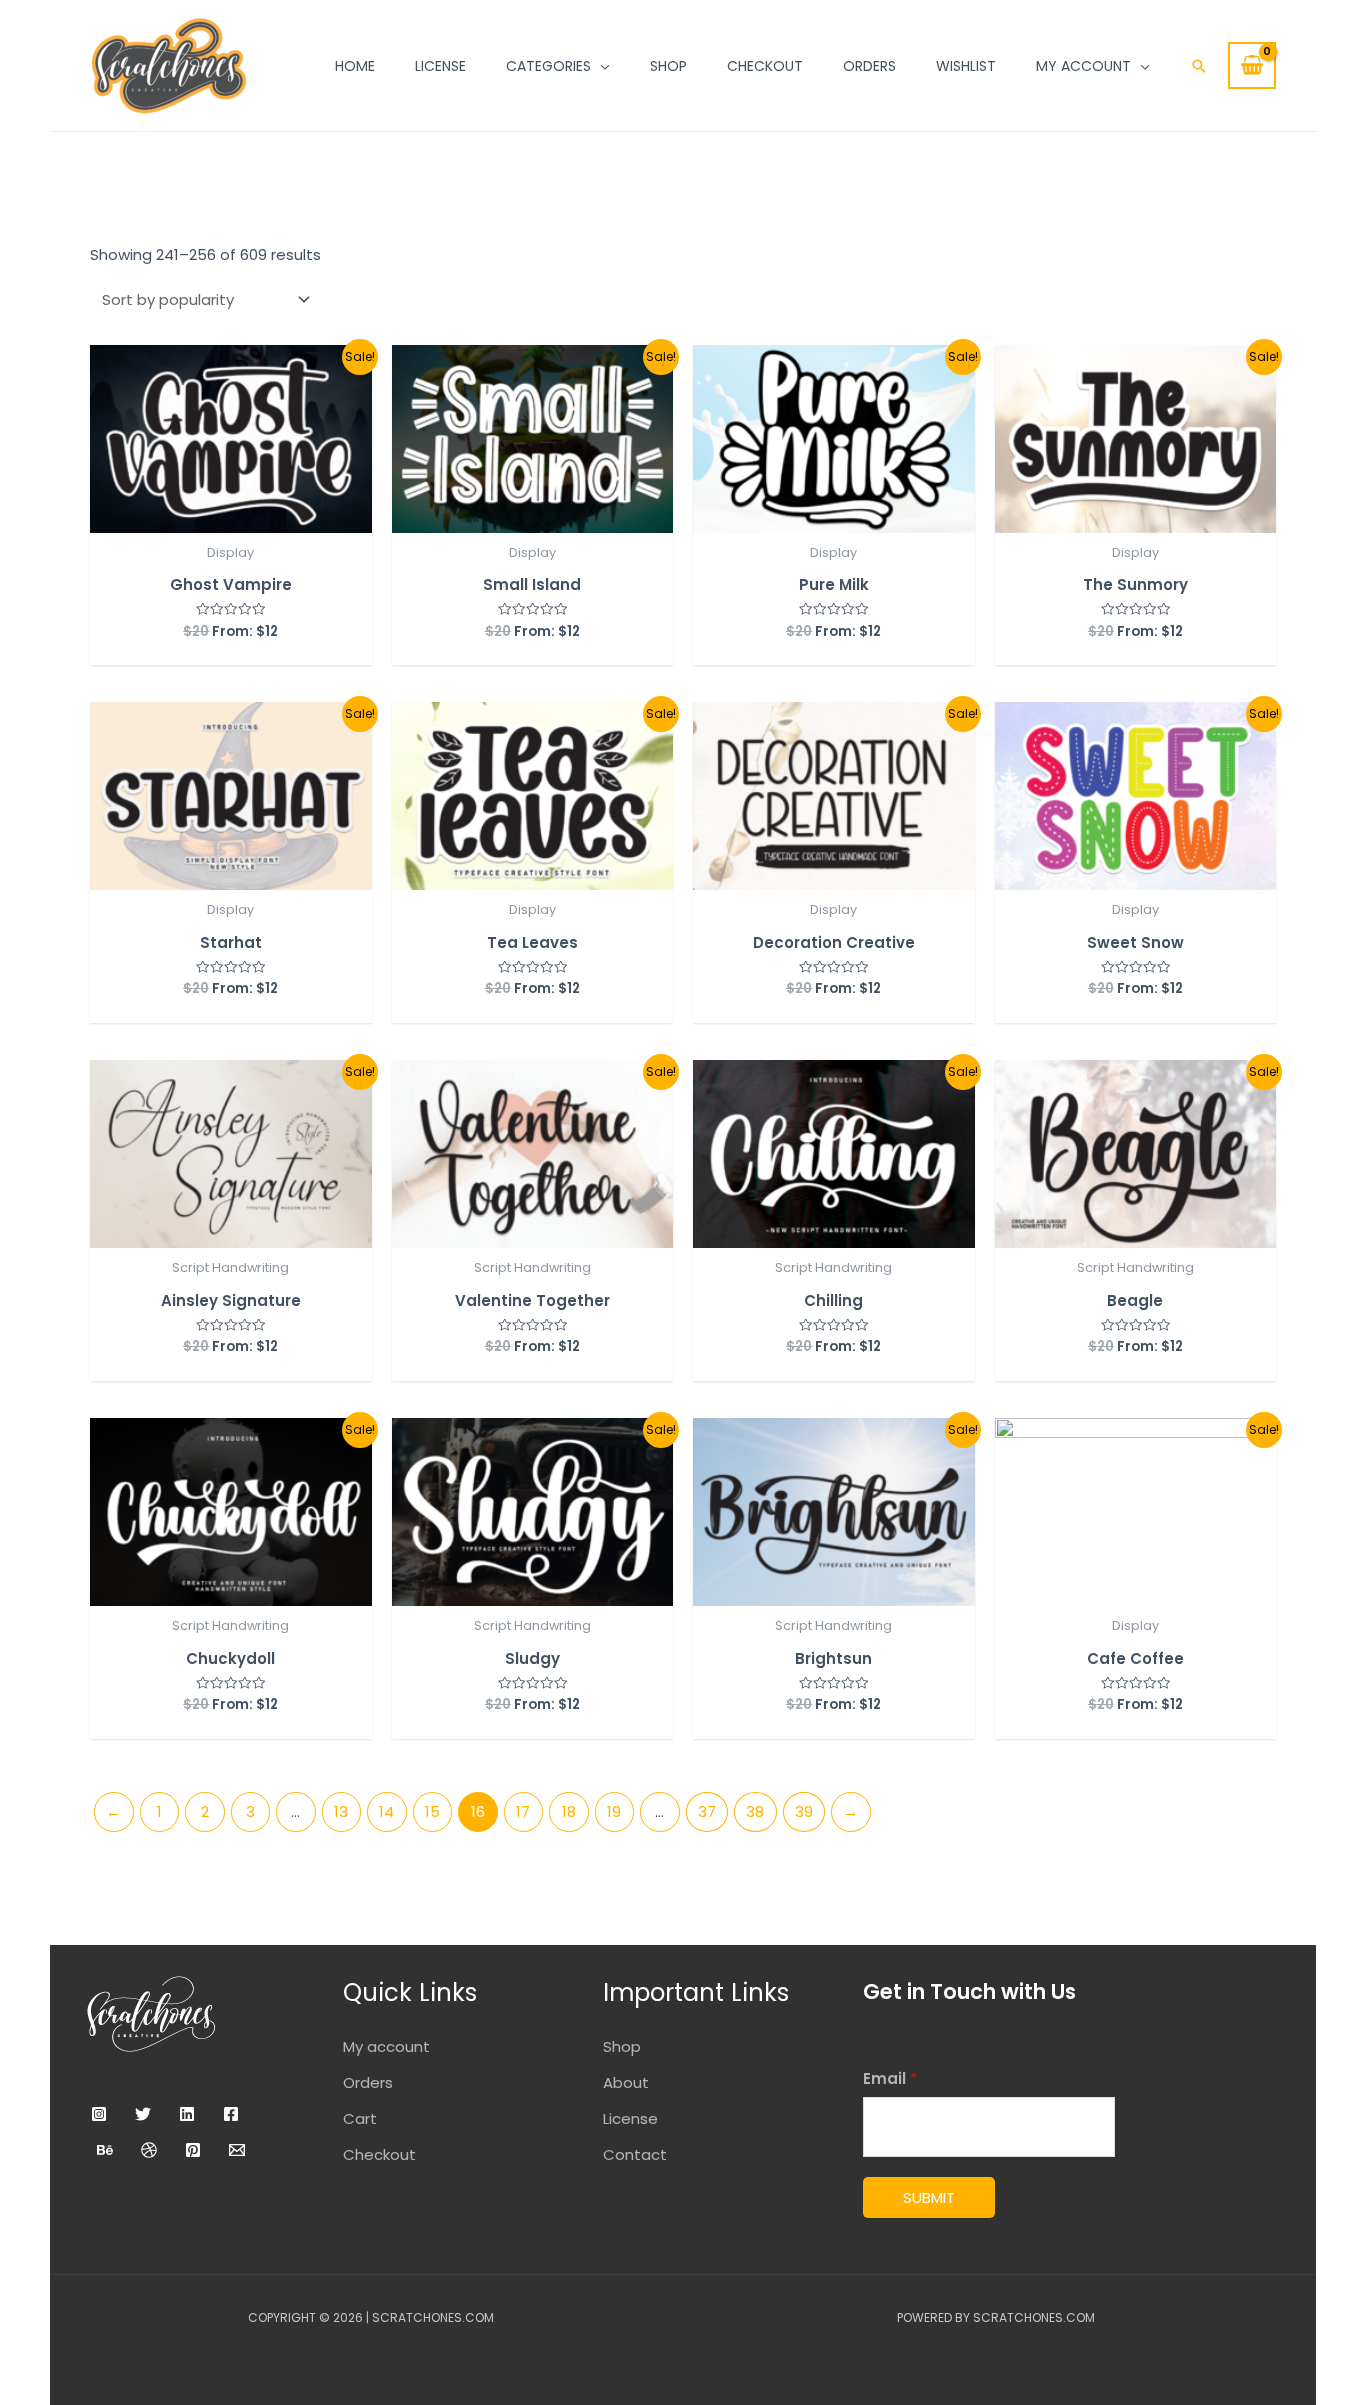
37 (707, 1811)
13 (341, 1811)
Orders (368, 2082)
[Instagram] (99, 2114)
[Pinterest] (193, 2150)
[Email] (237, 2150)
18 (569, 1811)
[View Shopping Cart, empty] (1252, 65)
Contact (635, 2154)
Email (890, 2078)
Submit (929, 2197)
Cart (360, 2118)
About (626, 2082)
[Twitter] (143, 2114)
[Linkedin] (187, 2114)
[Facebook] (231, 2114)
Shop (622, 2046)
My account (386, 2046)
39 (804, 1811)
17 (523, 1811)
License (630, 2118)
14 (386, 1811)
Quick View (230, 514)
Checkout (379, 2154)
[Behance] (105, 2150)
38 (755, 1811)
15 (432, 1811)
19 (614, 1811)
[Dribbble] (149, 2150)
